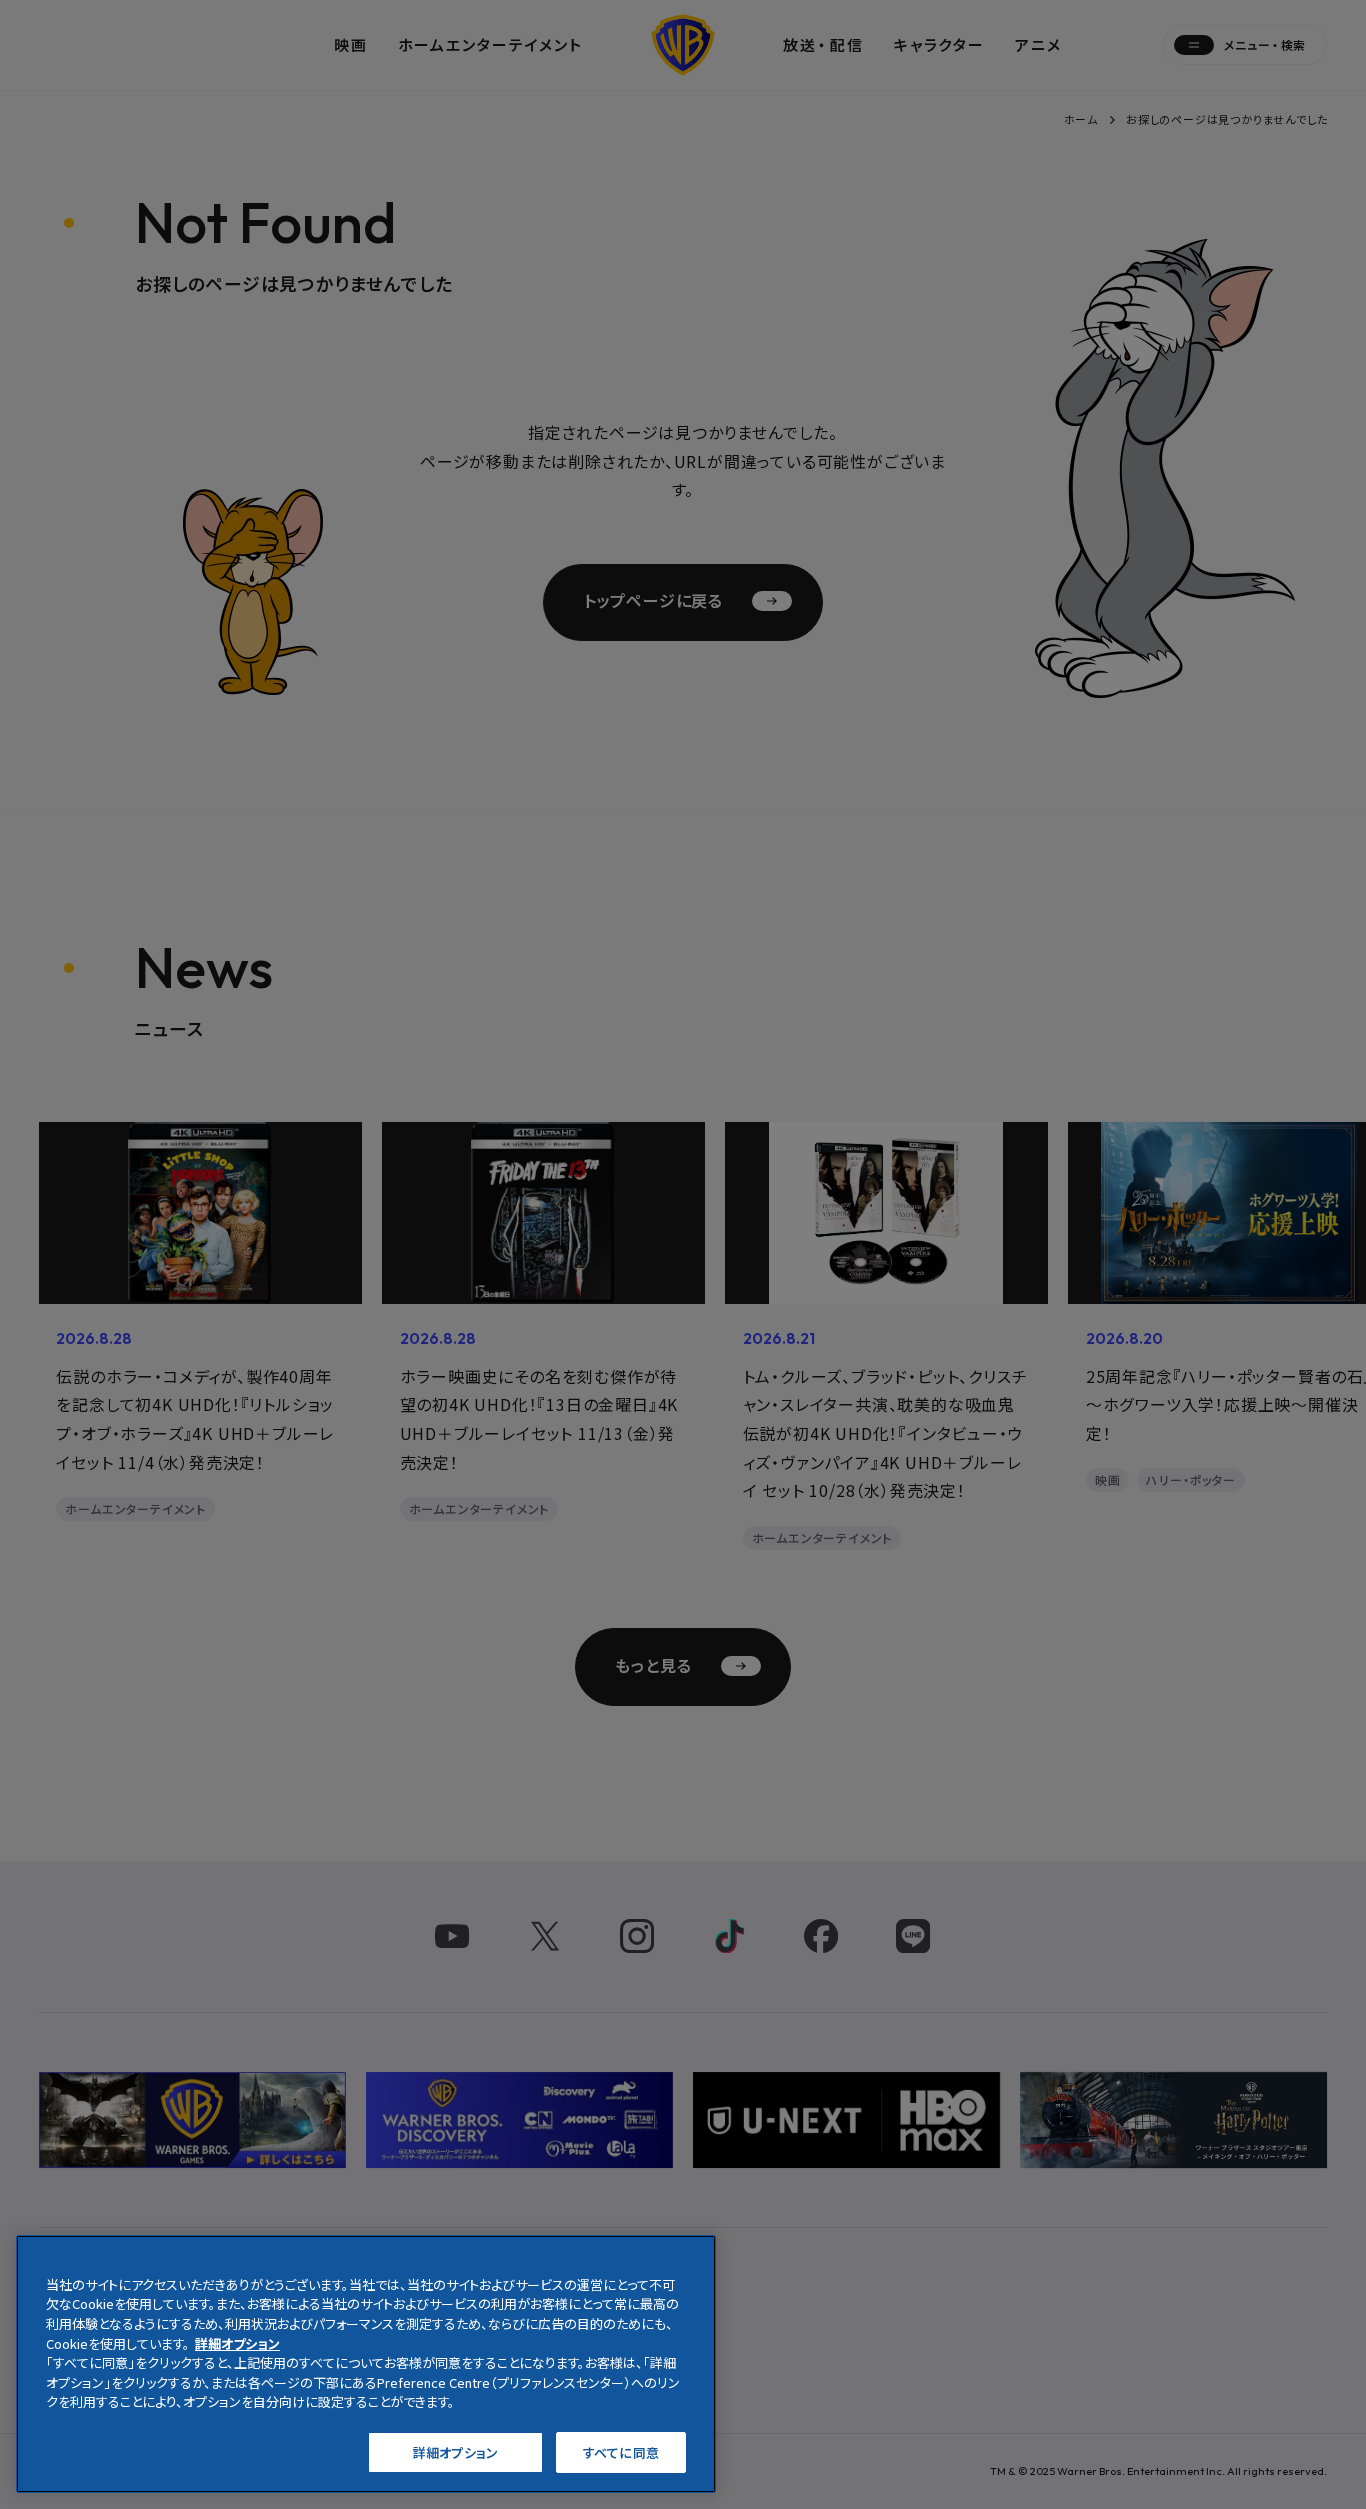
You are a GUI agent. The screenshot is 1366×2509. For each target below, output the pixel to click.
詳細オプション (455, 2451)
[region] (366, 2364)
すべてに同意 (621, 2451)
